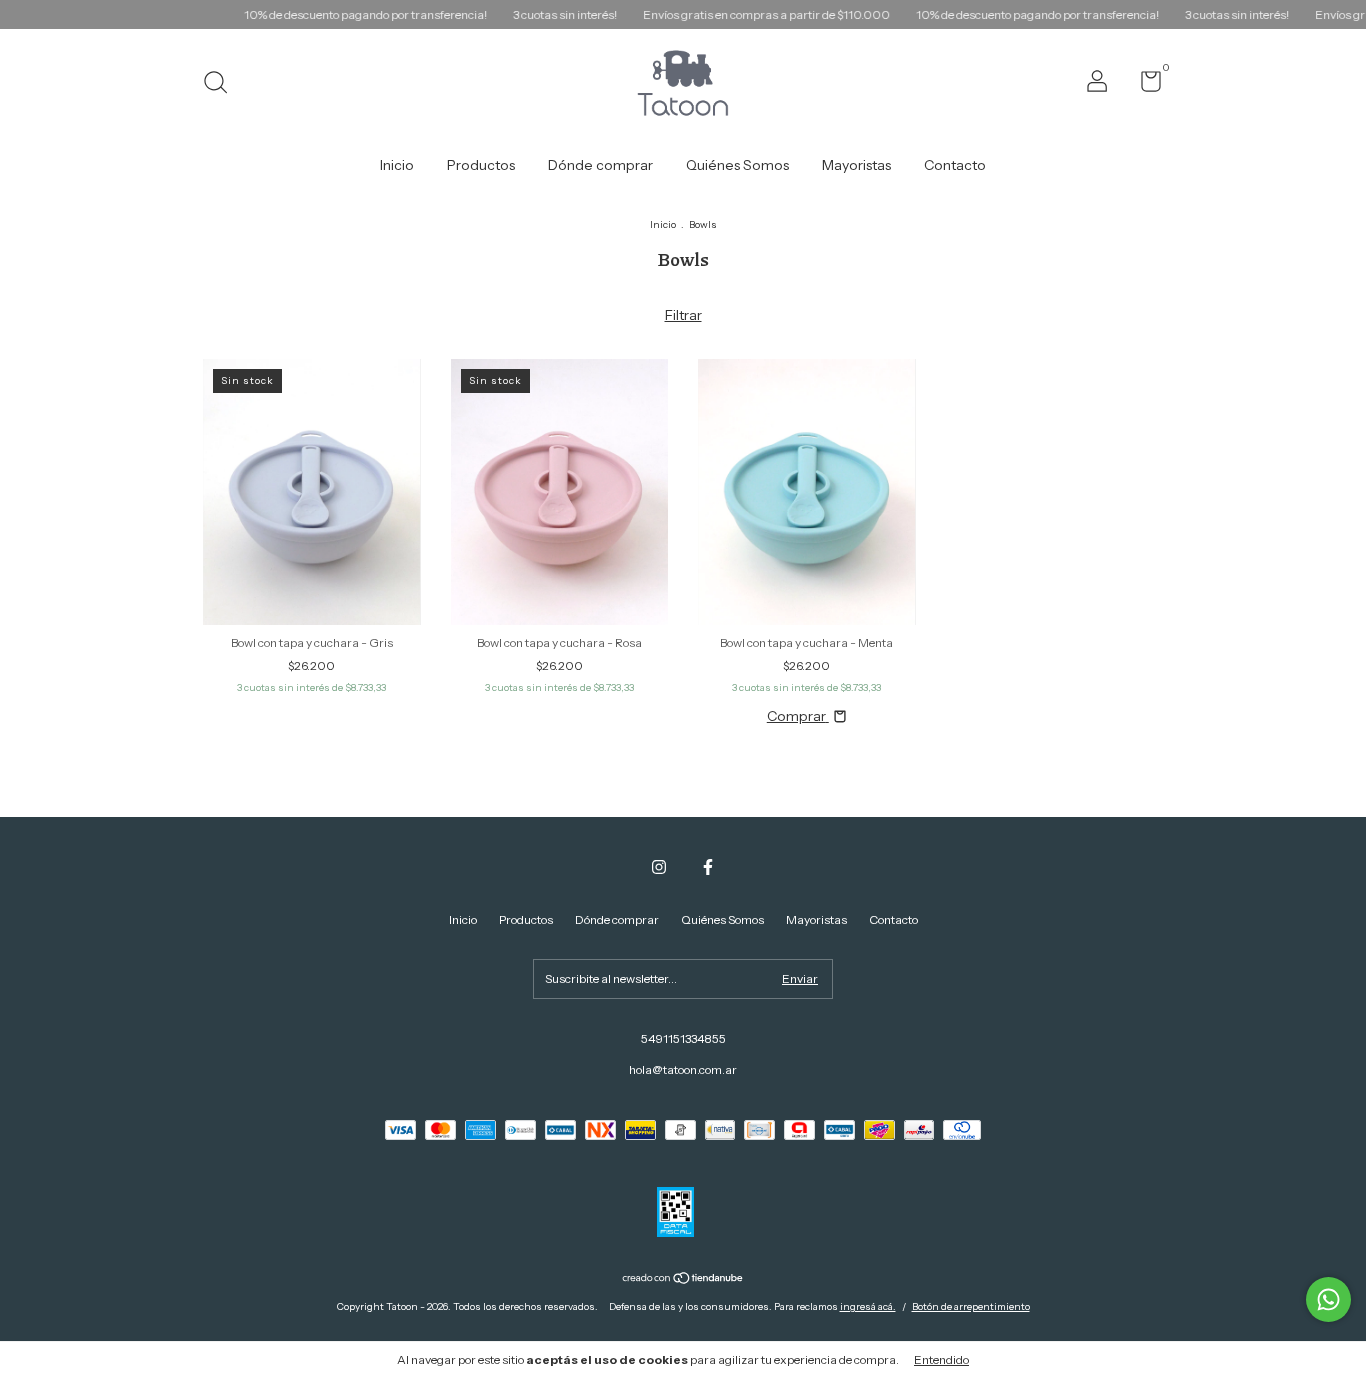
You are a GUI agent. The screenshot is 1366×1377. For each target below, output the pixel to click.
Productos (481, 165)
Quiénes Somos (737, 165)
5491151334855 (683, 1038)
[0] (1143, 85)
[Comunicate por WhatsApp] (1328, 1299)
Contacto (955, 165)
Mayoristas (856, 165)
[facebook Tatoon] (708, 867)
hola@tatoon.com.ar (683, 1069)
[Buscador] (222, 84)
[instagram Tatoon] (659, 867)
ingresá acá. (868, 1306)
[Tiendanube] (683, 1279)
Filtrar (683, 315)
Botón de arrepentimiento (971, 1306)
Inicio (397, 165)
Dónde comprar (600, 165)
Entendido (941, 1359)
